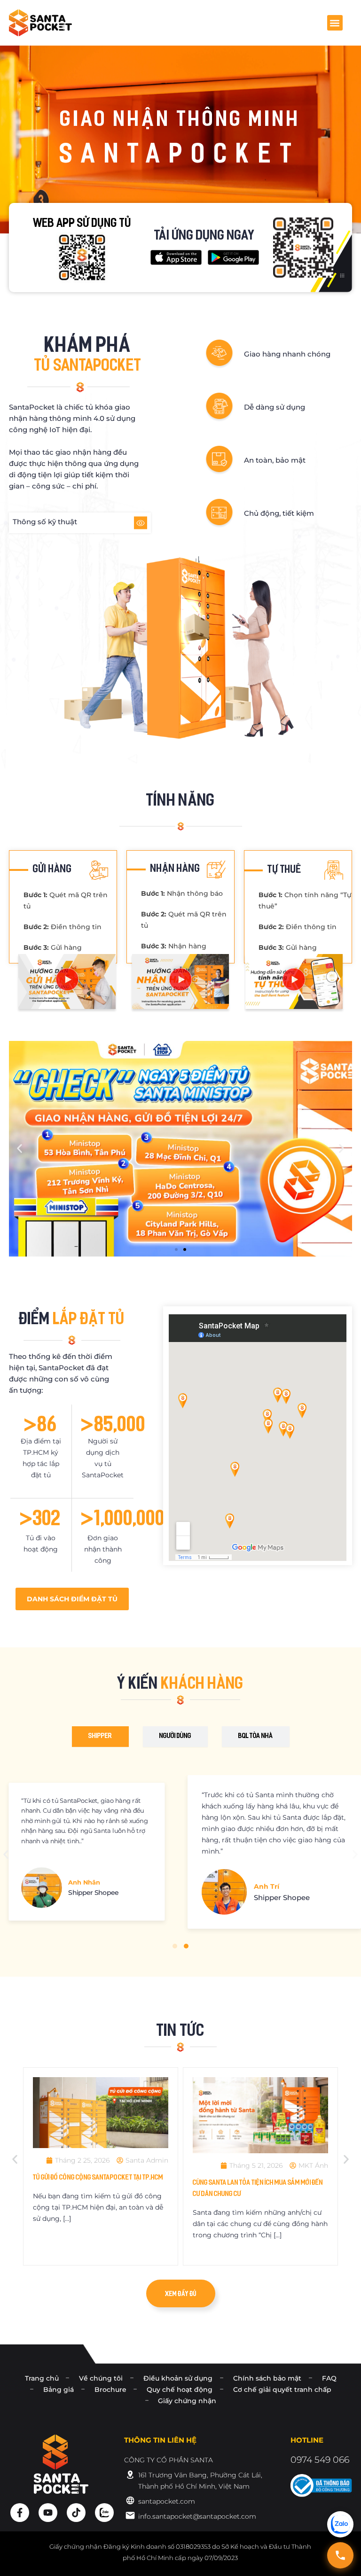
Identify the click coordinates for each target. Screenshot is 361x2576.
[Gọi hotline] (340, 2555)
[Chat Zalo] (340, 2524)
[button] (335, 23)
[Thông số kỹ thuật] (141, 523)
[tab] (100, 1737)
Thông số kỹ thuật (45, 522)
